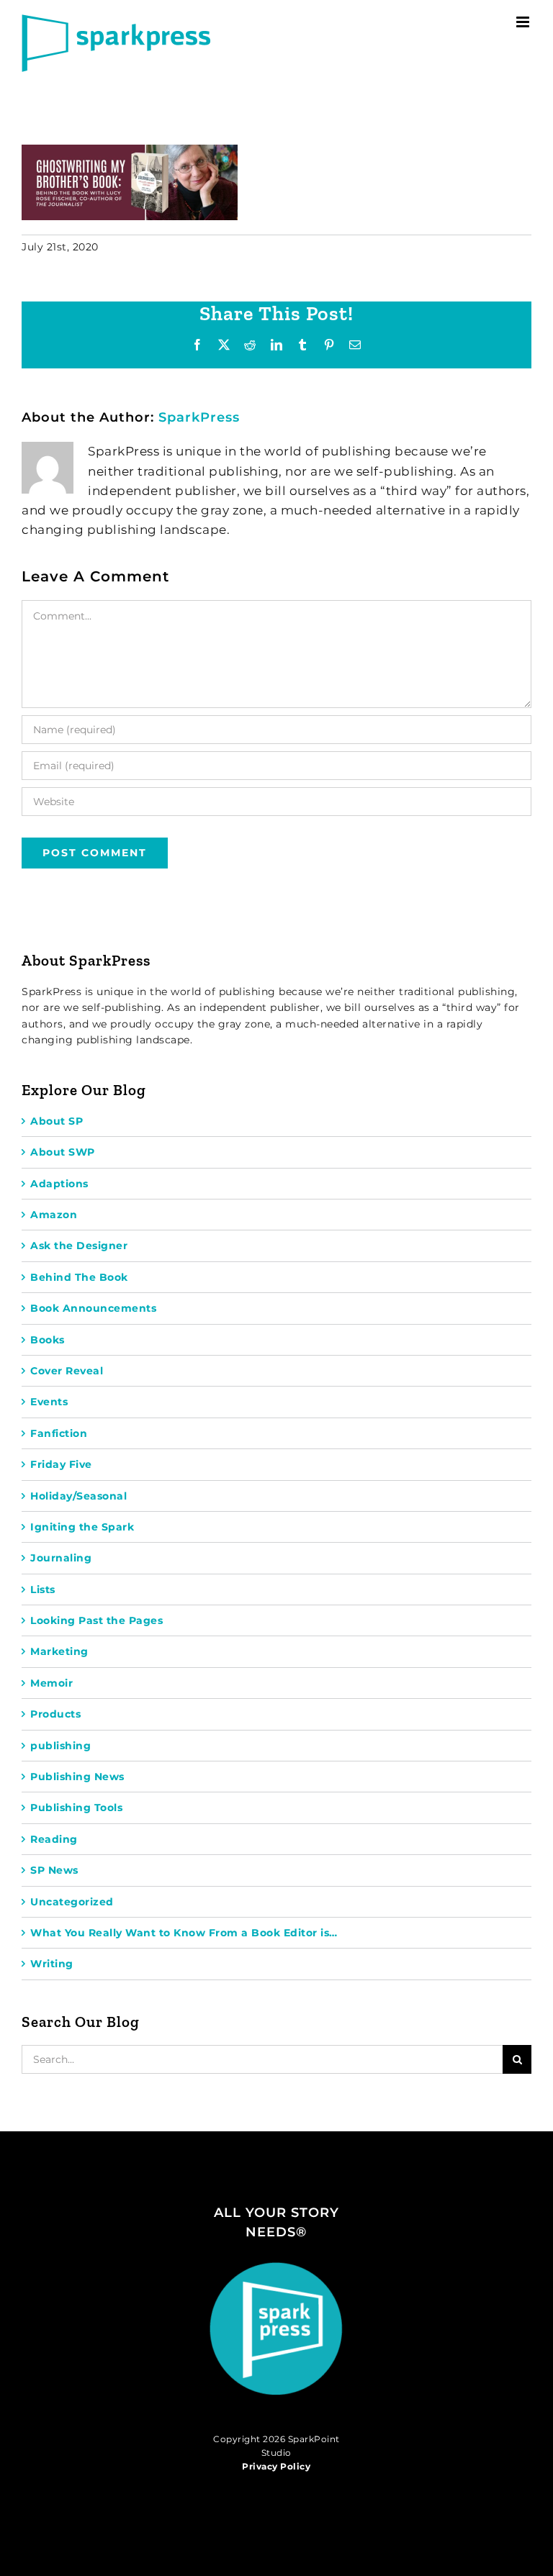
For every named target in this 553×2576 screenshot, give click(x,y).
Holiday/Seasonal (78, 1496)
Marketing (59, 1651)
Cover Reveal (67, 1371)
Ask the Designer (79, 1246)
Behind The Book (79, 1277)
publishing (60, 1746)
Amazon (54, 1215)
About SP (57, 1121)
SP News (54, 1870)
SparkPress (199, 417)
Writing (52, 1964)
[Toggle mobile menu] (524, 22)
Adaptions (59, 1184)
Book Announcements (93, 1308)
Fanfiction (59, 1433)
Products (55, 1714)
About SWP (63, 1152)
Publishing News (77, 1777)
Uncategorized (72, 1902)
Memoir (51, 1683)
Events (49, 1402)
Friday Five (61, 1464)
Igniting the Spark (82, 1527)
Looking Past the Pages (96, 1620)
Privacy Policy (276, 2466)
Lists (43, 1589)
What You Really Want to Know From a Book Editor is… (184, 1933)
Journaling (61, 1558)
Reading (54, 1839)
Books (48, 1340)
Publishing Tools (76, 1808)
